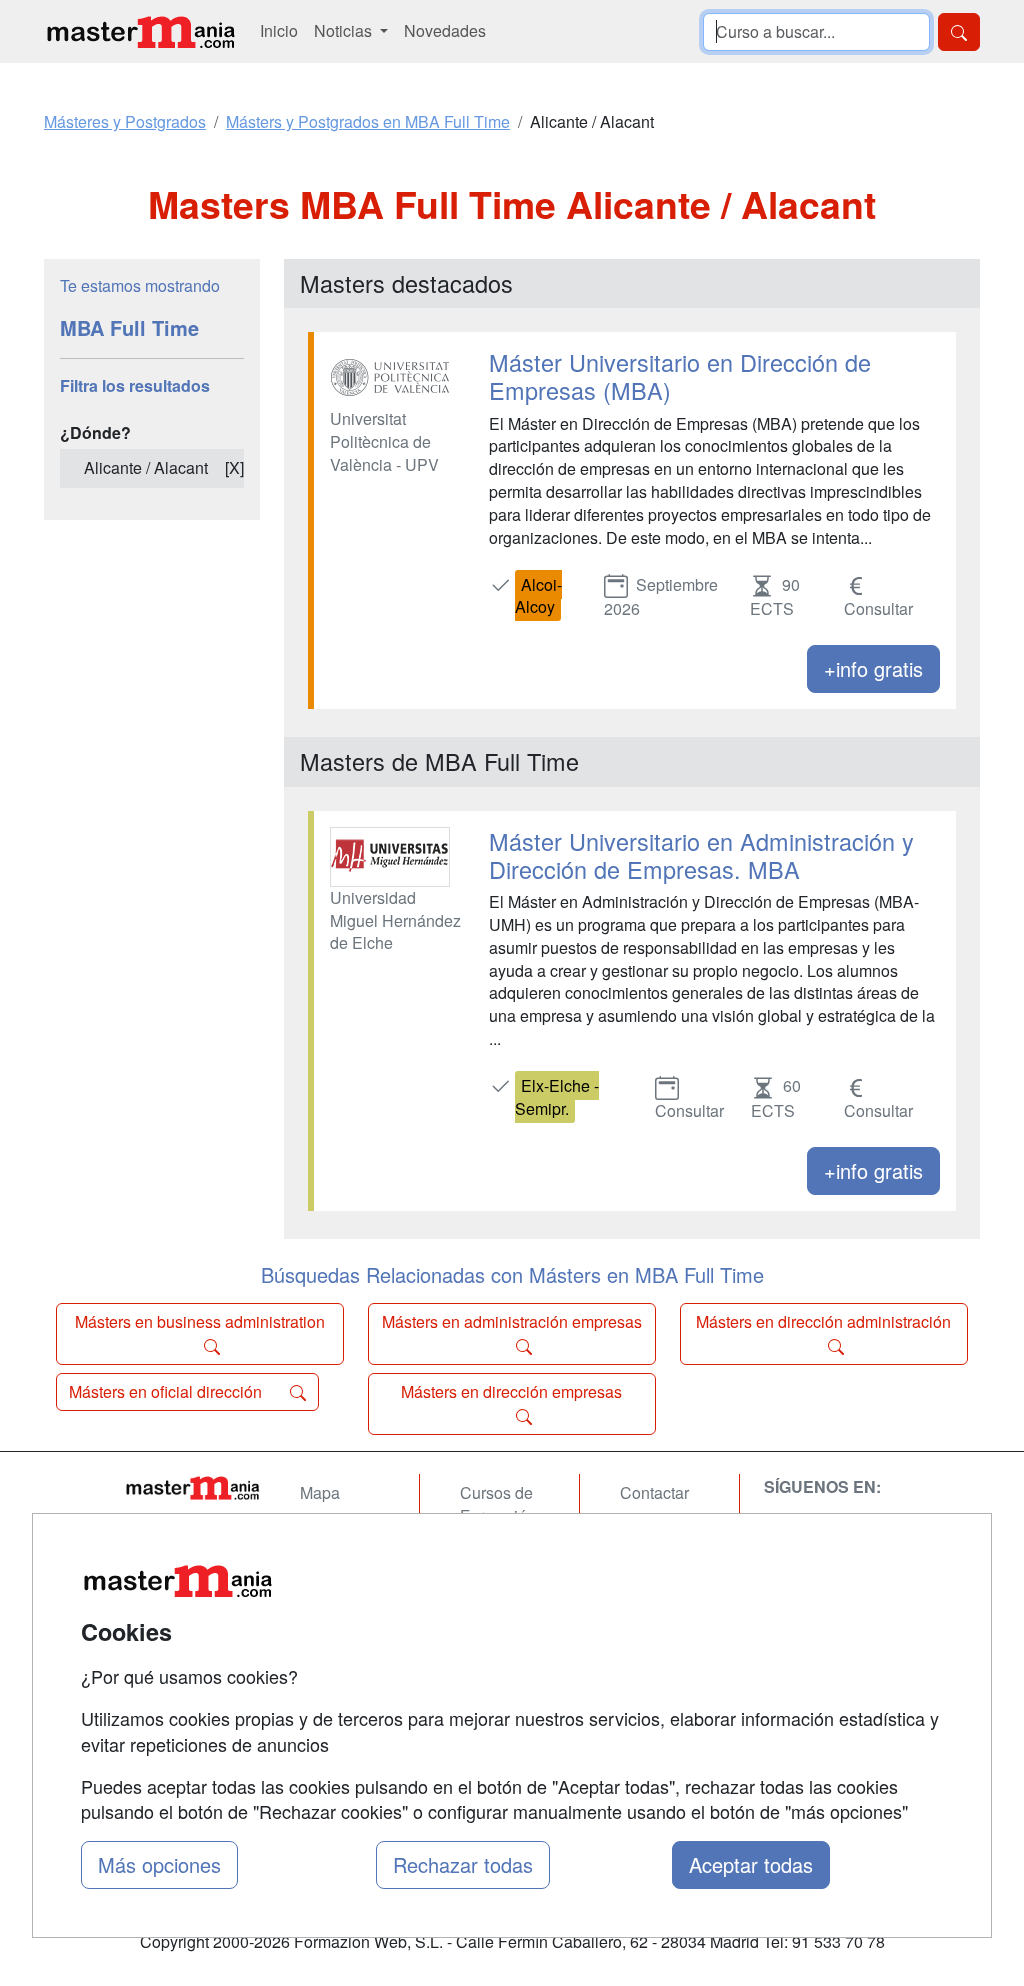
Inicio (279, 30)
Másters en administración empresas (512, 1321)
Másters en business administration (200, 1321)
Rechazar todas (463, 1864)
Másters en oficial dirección (167, 1391)
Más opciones (159, 1864)
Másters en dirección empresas (511, 1391)
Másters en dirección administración (823, 1321)
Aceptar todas (751, 1864)
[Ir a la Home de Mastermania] (192, 1487)
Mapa (320, 1492)
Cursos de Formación (498, 1504)
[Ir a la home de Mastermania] (140, 31)
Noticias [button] (345, 30)
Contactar (654, 1492)
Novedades (445, 30)
